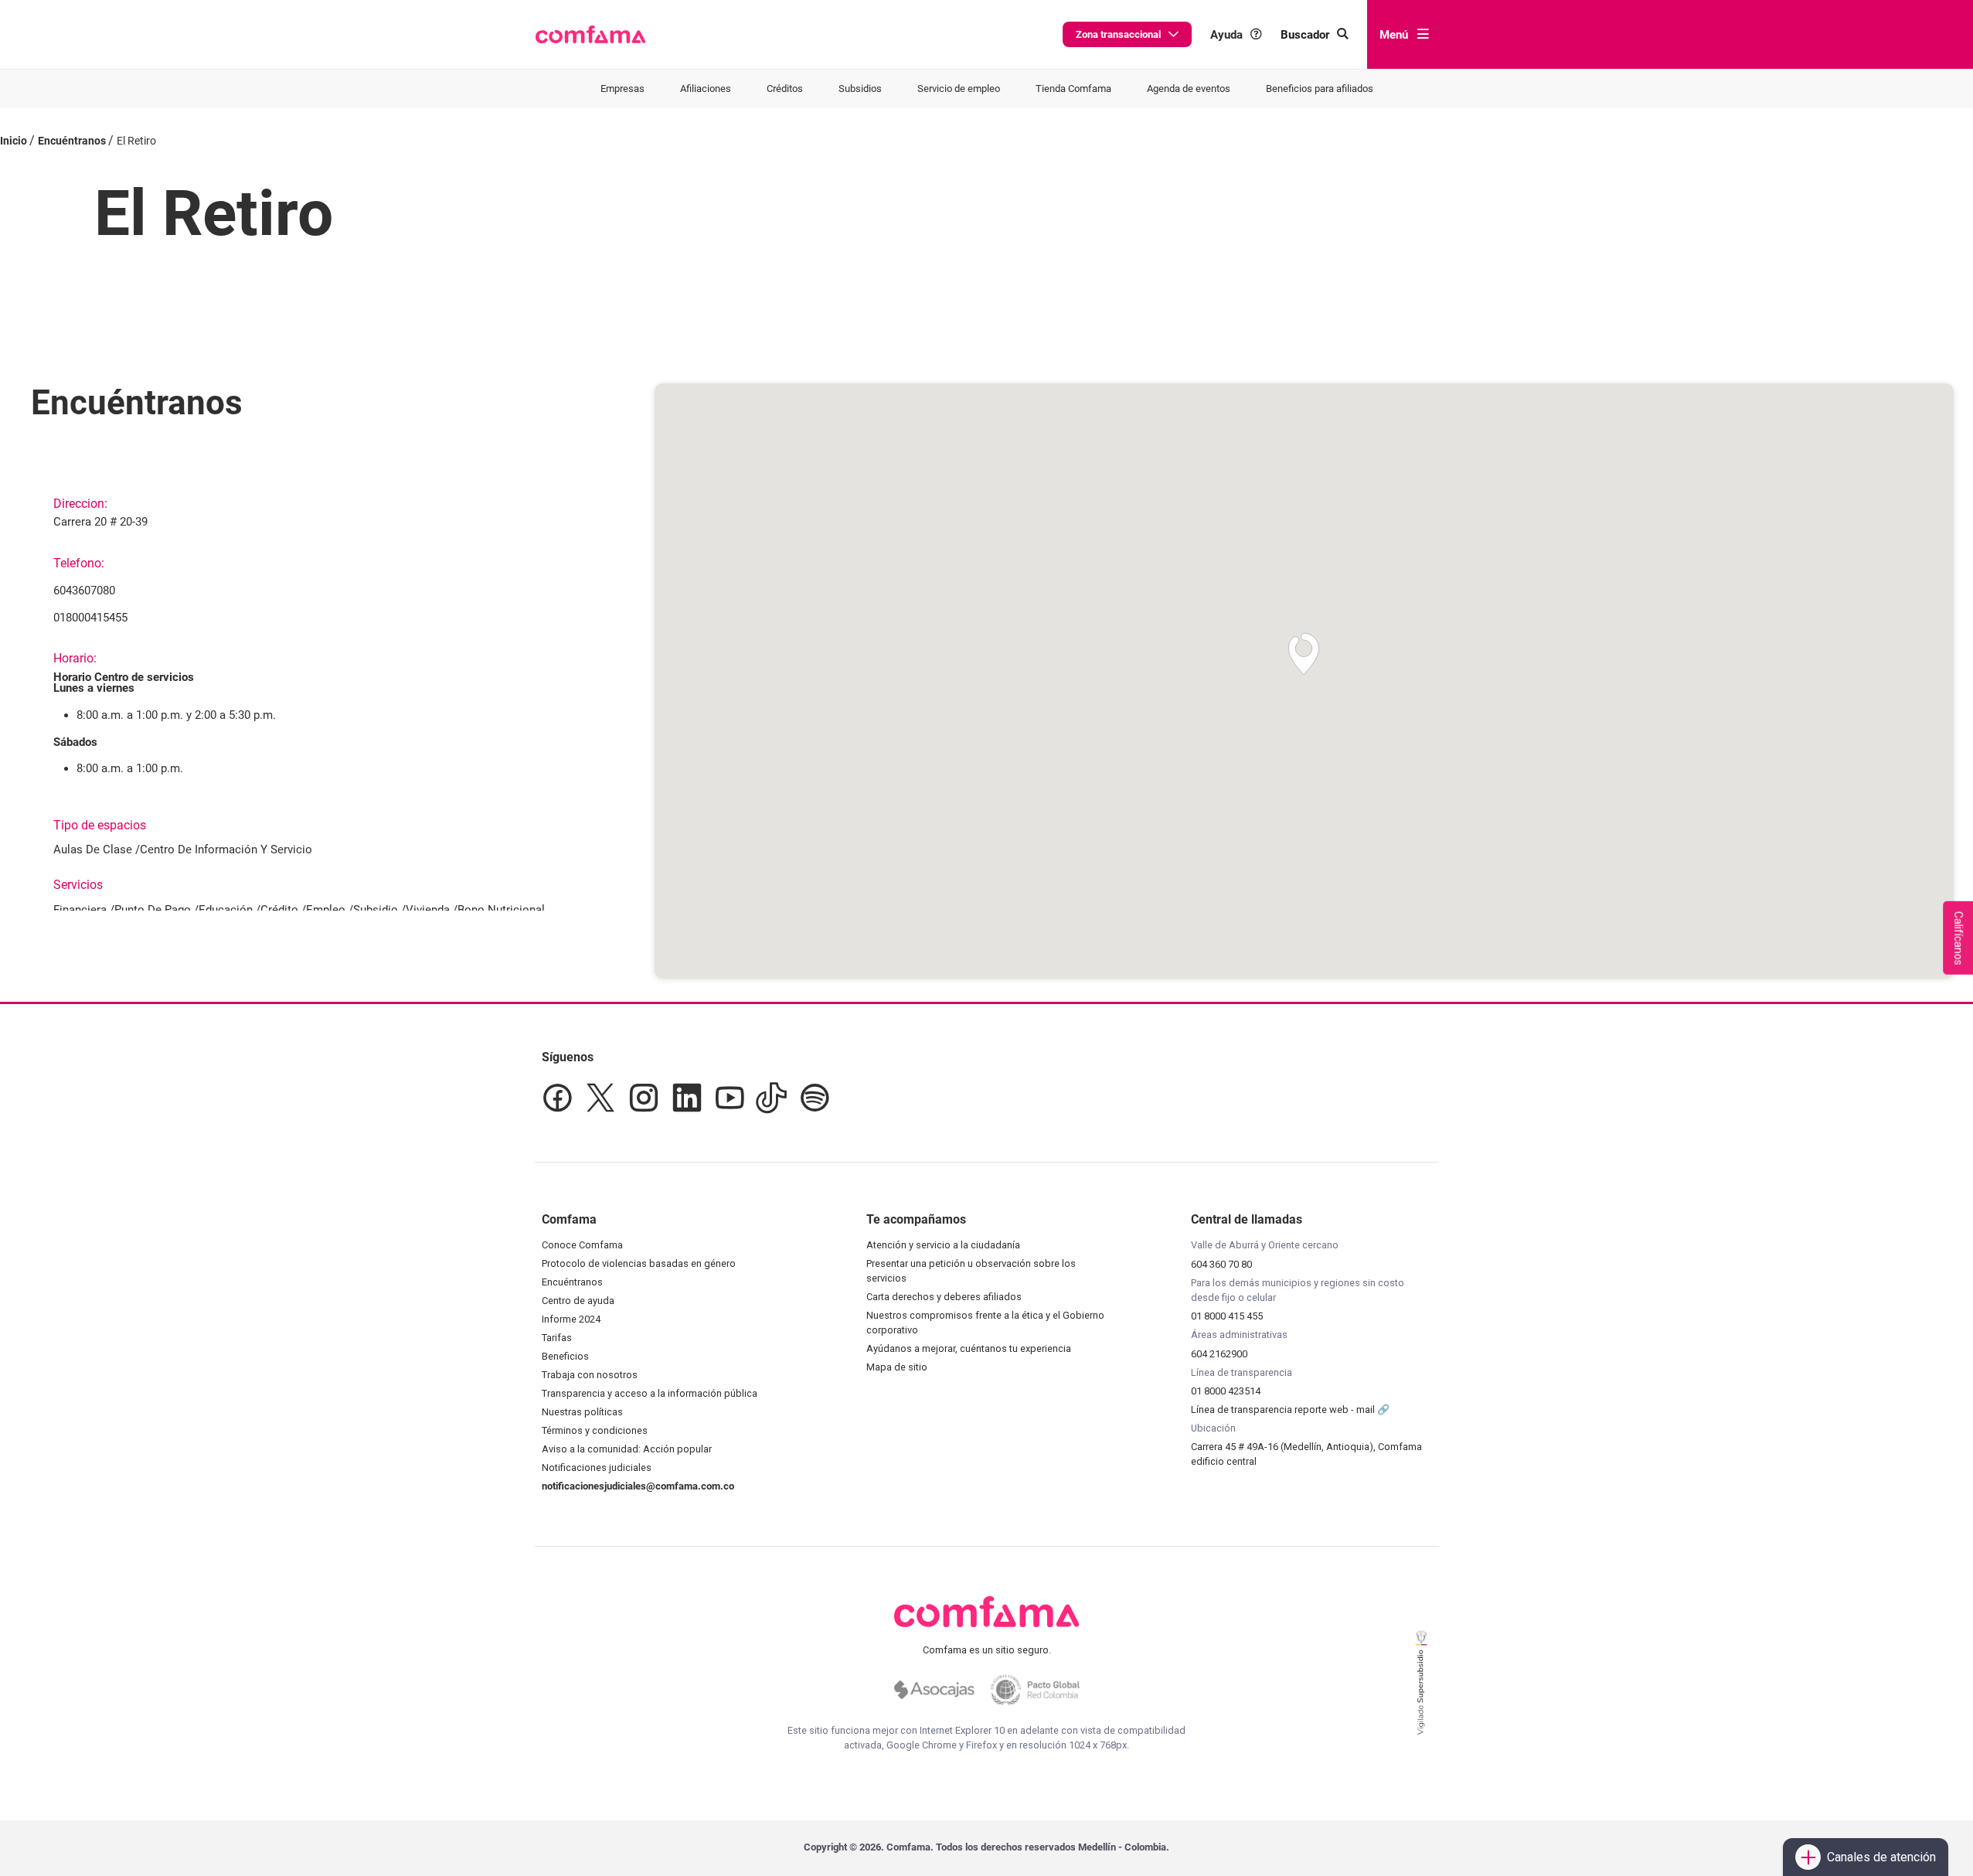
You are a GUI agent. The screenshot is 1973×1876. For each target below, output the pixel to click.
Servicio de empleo (959, 89)
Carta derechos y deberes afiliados (944, 1297)
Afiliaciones (706, 89)
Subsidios (860, 89)
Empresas (623, 89)
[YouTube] (729, 1098)
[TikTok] (771, 1098)
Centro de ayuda (578, 1301)
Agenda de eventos (1189, 89)
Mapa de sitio (897, 1367)
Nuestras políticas (582, 1412)
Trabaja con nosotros (590, 1375)
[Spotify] (815, 1098)
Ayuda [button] (1226, 34)
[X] (600, 1098)
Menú (1394, 35)
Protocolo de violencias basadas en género (639, 1263)
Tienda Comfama (1073, 89)
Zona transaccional (1118, 34)
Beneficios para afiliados (1320, 89)
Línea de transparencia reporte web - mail (1284, 1410)
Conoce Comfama (582, 1245)
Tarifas (557, 1338)
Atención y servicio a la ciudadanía (943, 1245)
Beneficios (565, 1356)
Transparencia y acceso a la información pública (650, 1393)
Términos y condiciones (595, 1430)
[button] (591, 35)
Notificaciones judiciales (597, 1467)
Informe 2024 (571, 1319)
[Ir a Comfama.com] (986, 1621)
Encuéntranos (572, 1282)
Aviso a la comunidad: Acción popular (627, 1449)
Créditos (785, 89)
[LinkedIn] (687, 1098)
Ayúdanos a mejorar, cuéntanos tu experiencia (969, 1348)
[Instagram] (644, 1098)
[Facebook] (557, 1098)
